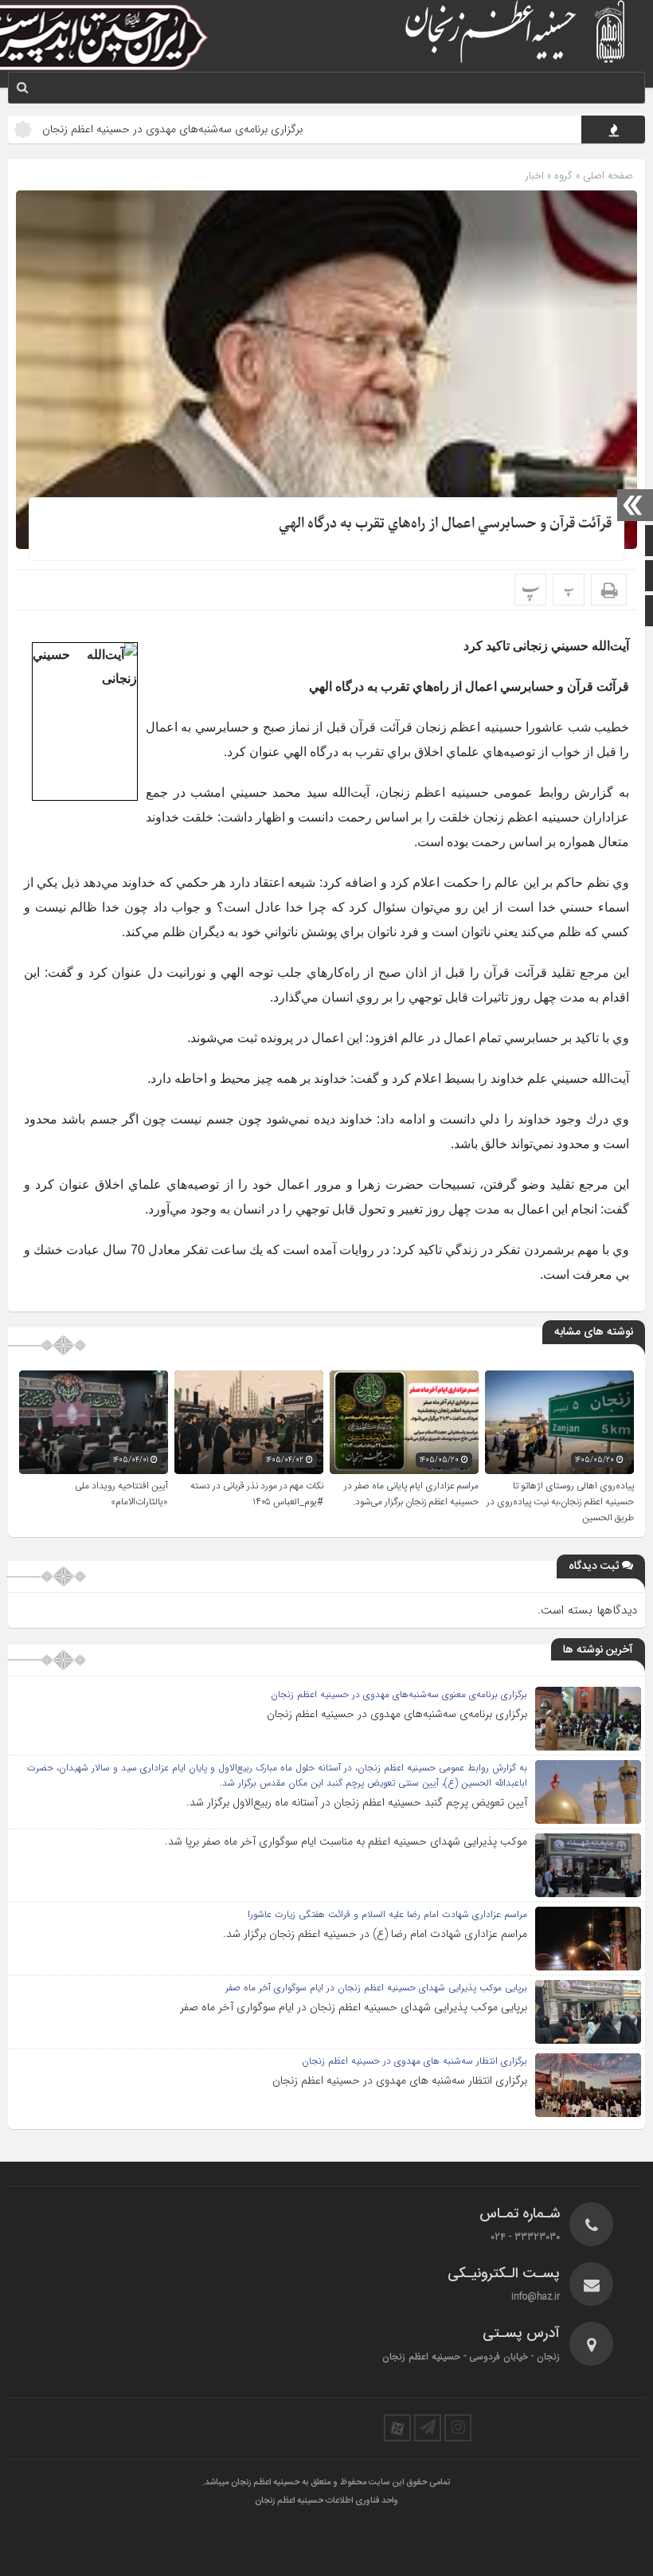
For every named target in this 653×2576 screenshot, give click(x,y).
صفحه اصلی (606, 176)
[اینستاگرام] (458, 2428)
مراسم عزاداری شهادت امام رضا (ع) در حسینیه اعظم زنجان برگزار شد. (375, 1934)
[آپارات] (397, 2428)
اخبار (535, 176)
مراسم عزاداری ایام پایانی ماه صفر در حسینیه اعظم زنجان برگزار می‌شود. (411, 1494)
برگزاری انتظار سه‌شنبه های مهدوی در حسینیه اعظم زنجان (400, 2080)
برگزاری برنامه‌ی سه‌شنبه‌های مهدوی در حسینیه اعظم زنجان (228, 129)
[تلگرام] (428, 2428)
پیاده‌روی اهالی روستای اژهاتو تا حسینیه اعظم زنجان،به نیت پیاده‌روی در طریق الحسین (560, 1502)
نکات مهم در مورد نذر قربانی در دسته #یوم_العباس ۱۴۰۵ (257, 1494)
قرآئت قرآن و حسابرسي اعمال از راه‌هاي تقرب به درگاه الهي (445, 524)
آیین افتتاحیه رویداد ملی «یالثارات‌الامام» (121, 1494)
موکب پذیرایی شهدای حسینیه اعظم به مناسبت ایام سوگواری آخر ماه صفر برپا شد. (346, 1841)
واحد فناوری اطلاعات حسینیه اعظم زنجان (326, 2501)
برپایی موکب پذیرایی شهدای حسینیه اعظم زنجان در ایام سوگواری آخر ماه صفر (354, 2007)
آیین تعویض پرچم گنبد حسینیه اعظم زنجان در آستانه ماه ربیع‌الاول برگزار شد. (357, 1802)
